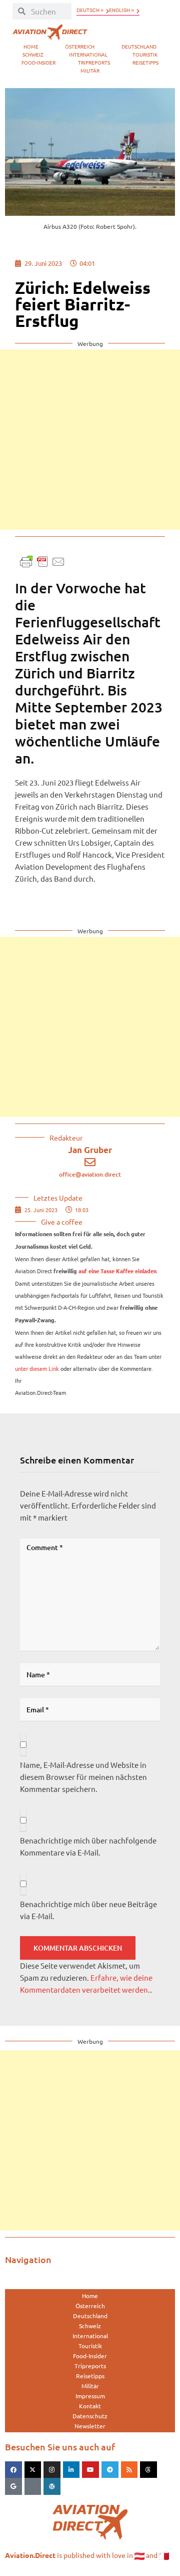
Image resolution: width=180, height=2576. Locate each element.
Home (31, 46)
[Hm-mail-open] (33, 2486)
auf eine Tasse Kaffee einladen (117, 1271)
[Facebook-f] (13, 2470)
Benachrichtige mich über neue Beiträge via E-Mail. (88, 1910)
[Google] (13, 2486)
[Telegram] (110, 2470)
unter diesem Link (37, 1368)
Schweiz (33, 54)
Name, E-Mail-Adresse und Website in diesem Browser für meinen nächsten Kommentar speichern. (83, 1777)
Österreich (80, 46)
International (88, 54)
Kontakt (90, 2406)
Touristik (145, 54)
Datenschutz (90, 2416)
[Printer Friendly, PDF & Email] (42, 561)
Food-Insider (38, 62)
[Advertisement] (90, 440)
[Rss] (129, 2470)
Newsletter (90, 2426)
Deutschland (139, 46)
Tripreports (94, 62)
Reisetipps (145, 62)
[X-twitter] (33, 2470)
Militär (90, 70)
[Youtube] (90, 2470)
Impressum (90, 2396)
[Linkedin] (71, 2470)
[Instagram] (52, 2470)
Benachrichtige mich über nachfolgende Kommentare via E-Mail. (88, 1846)
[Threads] (148, 2470)
